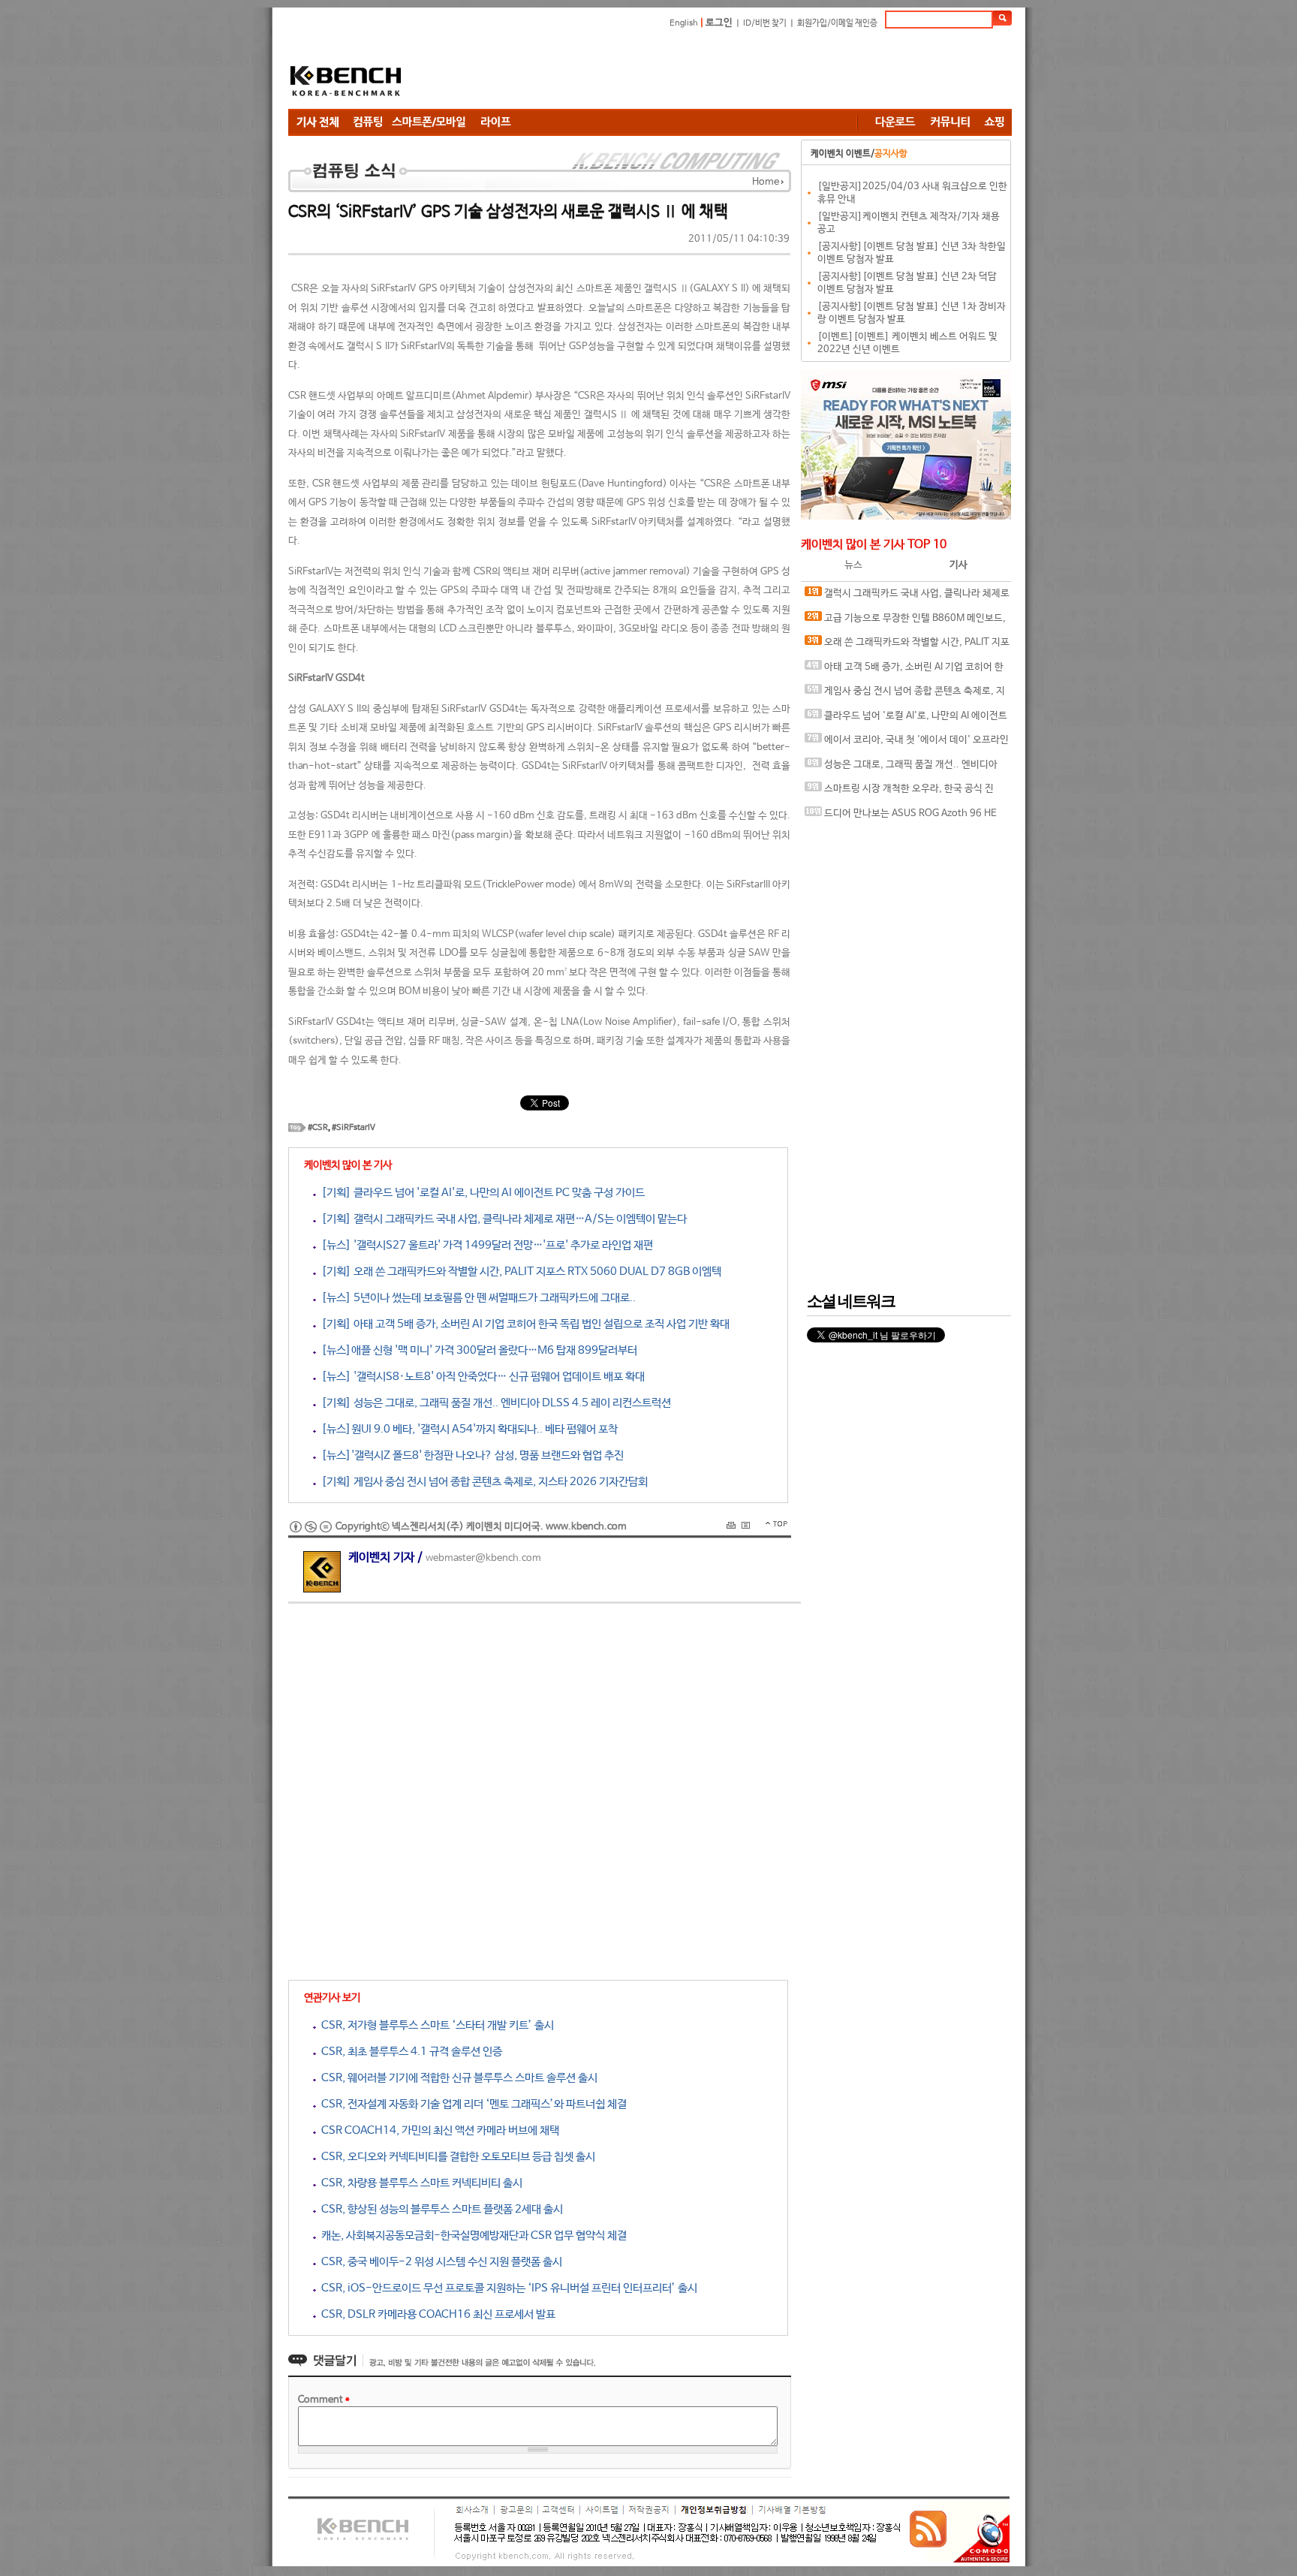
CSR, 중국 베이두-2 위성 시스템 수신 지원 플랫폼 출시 (439, 2262)
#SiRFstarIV (354, 1128)
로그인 (719, 23)
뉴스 (853, 565)
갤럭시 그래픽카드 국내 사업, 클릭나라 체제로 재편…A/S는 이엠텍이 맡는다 (907, 597)
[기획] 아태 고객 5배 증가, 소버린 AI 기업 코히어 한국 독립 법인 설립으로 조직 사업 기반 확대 (523, 1324)
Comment (324, 2400)
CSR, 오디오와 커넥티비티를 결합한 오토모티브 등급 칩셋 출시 (456, 2157)
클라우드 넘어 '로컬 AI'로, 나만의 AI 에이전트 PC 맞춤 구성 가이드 (906, 720)
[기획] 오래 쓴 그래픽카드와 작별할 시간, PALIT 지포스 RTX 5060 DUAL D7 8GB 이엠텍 (519, 1271)
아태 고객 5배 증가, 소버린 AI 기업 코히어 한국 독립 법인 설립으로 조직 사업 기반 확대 (904, 671)
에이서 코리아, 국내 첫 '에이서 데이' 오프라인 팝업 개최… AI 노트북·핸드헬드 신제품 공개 (907, 744)
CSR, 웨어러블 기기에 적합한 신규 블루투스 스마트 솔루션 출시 (457, 2078)
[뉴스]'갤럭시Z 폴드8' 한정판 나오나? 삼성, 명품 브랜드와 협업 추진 (470, 1455)
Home (766, 182)
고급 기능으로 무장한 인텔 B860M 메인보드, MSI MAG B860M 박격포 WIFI (905, 622)
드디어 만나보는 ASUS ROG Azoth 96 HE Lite (901, 817)
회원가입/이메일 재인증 (837, 23)
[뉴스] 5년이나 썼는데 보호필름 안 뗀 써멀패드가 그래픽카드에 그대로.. (476, 1298)
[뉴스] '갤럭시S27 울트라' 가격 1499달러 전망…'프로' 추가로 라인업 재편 (484, 1245)
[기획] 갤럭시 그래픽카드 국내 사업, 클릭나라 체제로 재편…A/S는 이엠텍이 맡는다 (501, 1219)
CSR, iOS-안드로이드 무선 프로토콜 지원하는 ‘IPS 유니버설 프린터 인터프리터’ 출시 (507, 2288)
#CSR (318, 1128)
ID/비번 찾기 (765, 23)
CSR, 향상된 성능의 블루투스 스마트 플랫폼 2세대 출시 (439, 2209)
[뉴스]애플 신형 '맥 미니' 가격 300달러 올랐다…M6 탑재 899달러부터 (477, 1350)
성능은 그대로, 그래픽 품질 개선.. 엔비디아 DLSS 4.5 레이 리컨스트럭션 (901, 768)
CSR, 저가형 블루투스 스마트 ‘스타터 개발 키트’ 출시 (435, 2025)
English (684, 23)
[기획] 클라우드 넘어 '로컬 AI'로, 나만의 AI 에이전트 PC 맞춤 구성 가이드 (480, 1193)
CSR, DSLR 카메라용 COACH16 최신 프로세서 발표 (436, 2314)
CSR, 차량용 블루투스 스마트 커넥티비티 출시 (419, 2183)
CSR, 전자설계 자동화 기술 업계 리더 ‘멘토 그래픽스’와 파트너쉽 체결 (471, 2104)
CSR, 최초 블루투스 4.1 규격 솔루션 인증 (409, 2052)
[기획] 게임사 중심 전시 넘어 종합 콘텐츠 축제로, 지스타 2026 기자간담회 (482, 1482)
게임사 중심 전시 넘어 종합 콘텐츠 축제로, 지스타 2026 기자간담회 (905, 695)
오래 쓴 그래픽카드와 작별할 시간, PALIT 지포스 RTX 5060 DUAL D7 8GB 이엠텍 (907, 646)
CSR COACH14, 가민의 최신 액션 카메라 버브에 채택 (438, 2130)
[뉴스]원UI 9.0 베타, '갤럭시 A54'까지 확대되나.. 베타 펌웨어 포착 (467, 1429)
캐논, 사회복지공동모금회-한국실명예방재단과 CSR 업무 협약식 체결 (471, 2236)
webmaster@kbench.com (483, 1558)
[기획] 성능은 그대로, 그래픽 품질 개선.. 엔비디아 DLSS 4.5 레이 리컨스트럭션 (494, 1403)
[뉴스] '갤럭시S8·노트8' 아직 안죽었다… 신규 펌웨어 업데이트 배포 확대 (480, 1377)
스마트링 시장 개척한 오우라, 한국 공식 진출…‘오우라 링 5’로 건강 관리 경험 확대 (899, 792)
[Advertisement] (739, 71)
